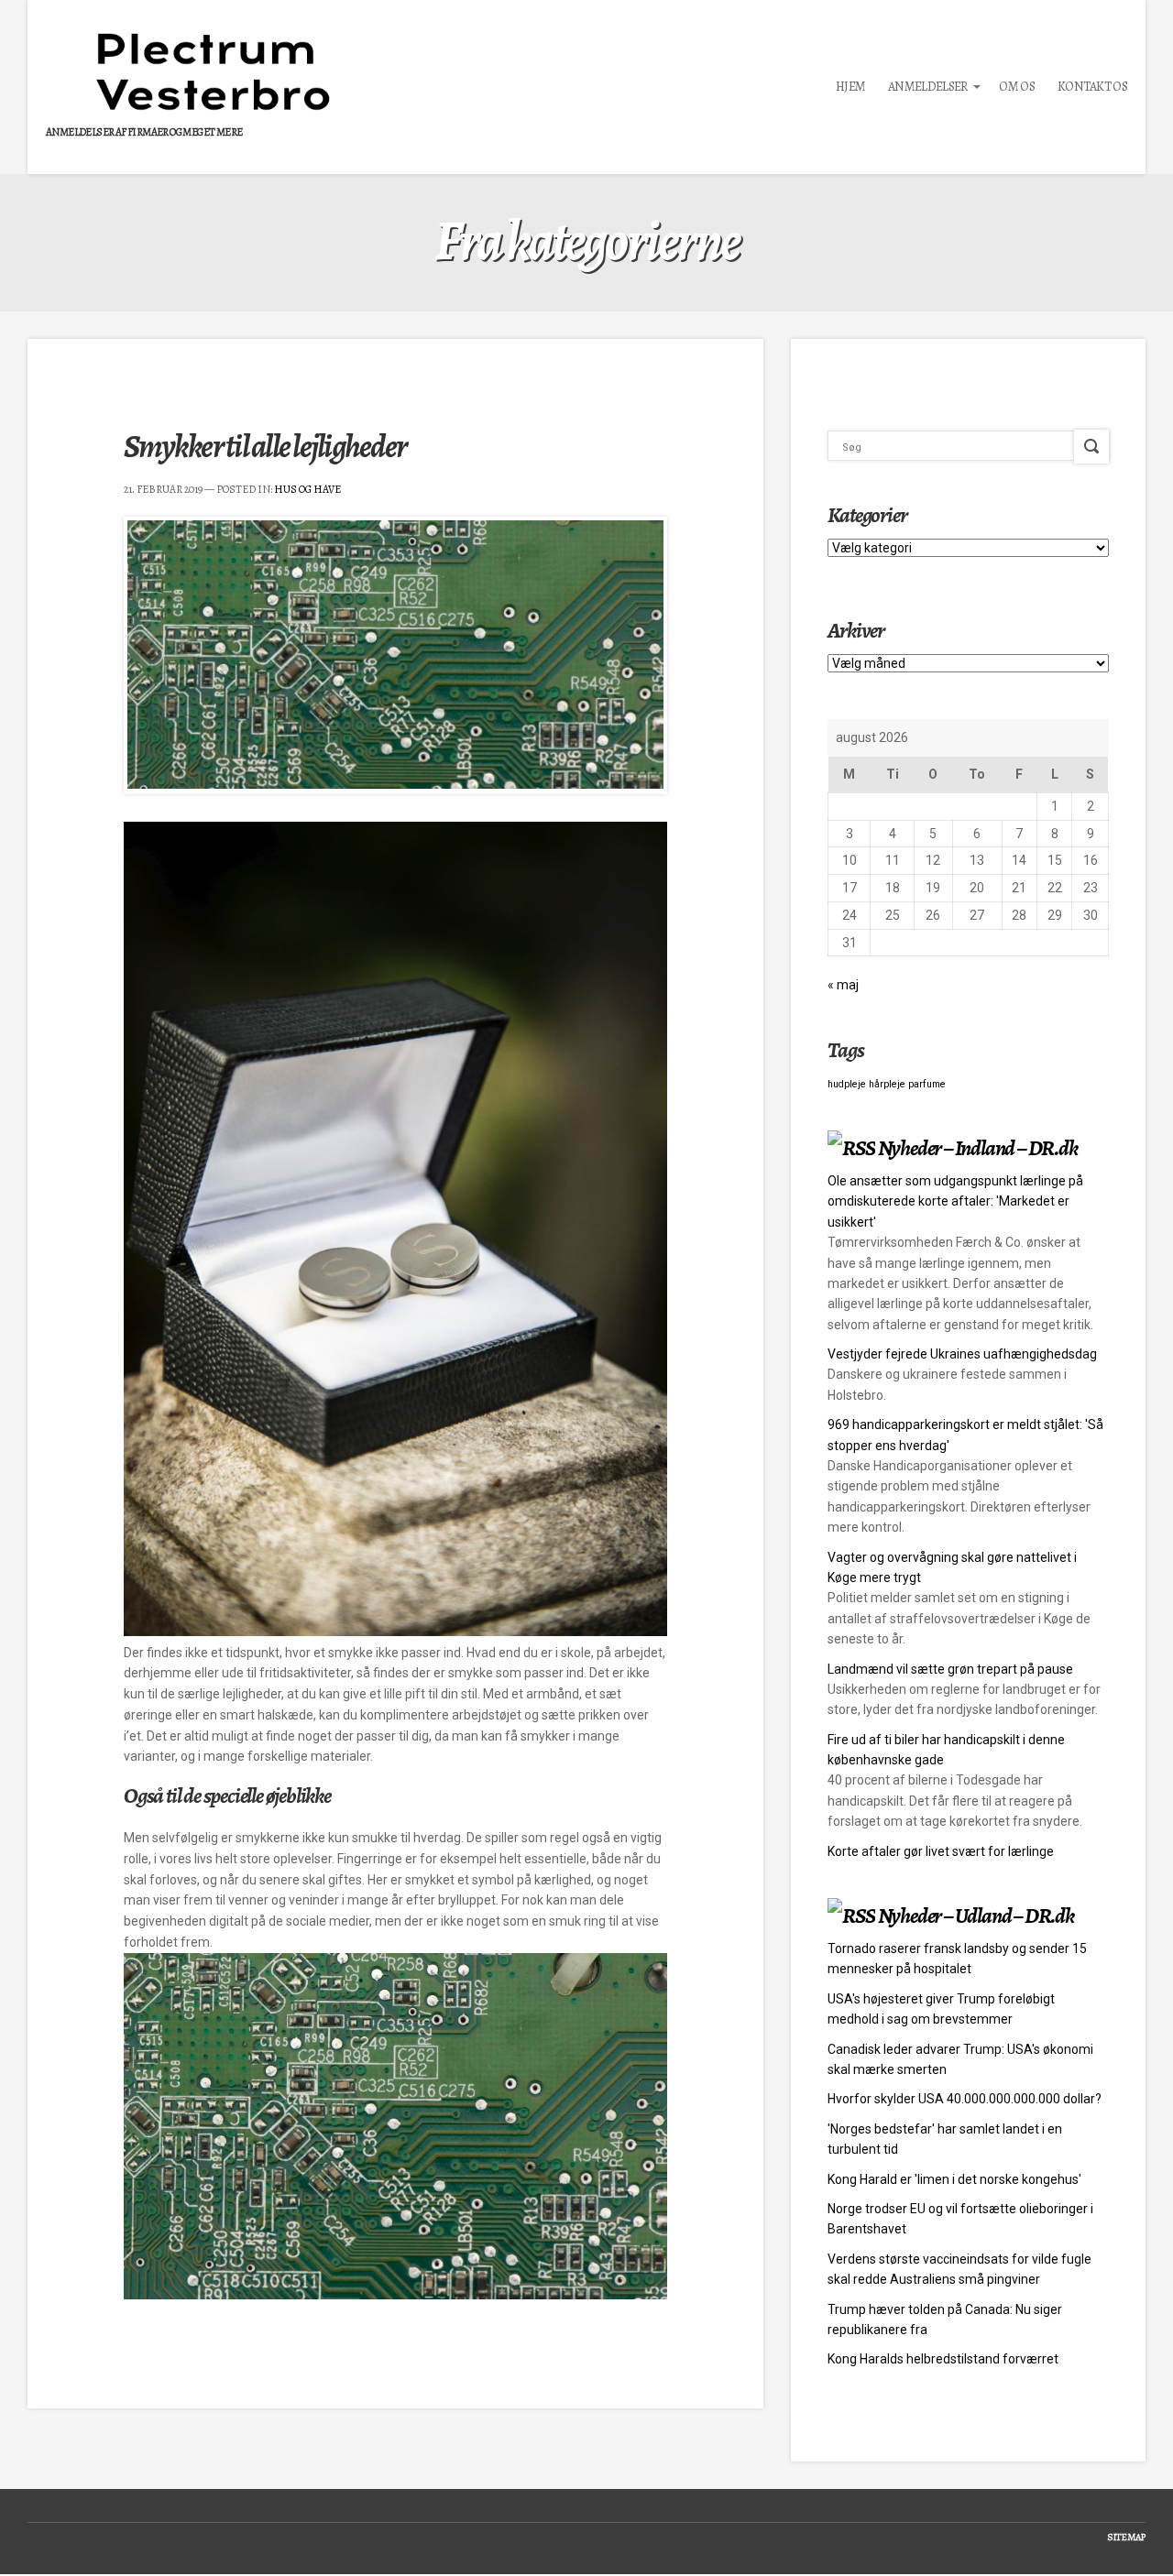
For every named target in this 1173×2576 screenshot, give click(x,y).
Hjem (850, 87)
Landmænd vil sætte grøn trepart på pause (950, 1669)
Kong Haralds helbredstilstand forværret (943, 2359)
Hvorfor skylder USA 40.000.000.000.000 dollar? (965, 2099)
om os (1017, 87)
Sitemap (1126, 2537)
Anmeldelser (927, 87)
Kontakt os (1092, 87)
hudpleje (847, 1084)
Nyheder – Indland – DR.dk (978, 1148)
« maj (843, 985)
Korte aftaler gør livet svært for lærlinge (941, 1851)
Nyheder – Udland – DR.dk (976, 1916)
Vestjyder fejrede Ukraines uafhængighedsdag (962, 1354)
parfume (927, 1084)
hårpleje (887, 1084)
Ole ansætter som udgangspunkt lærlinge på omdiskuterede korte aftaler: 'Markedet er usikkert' (955, 1201)
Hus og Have (307, 489)
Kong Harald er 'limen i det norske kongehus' (954, 2179)
